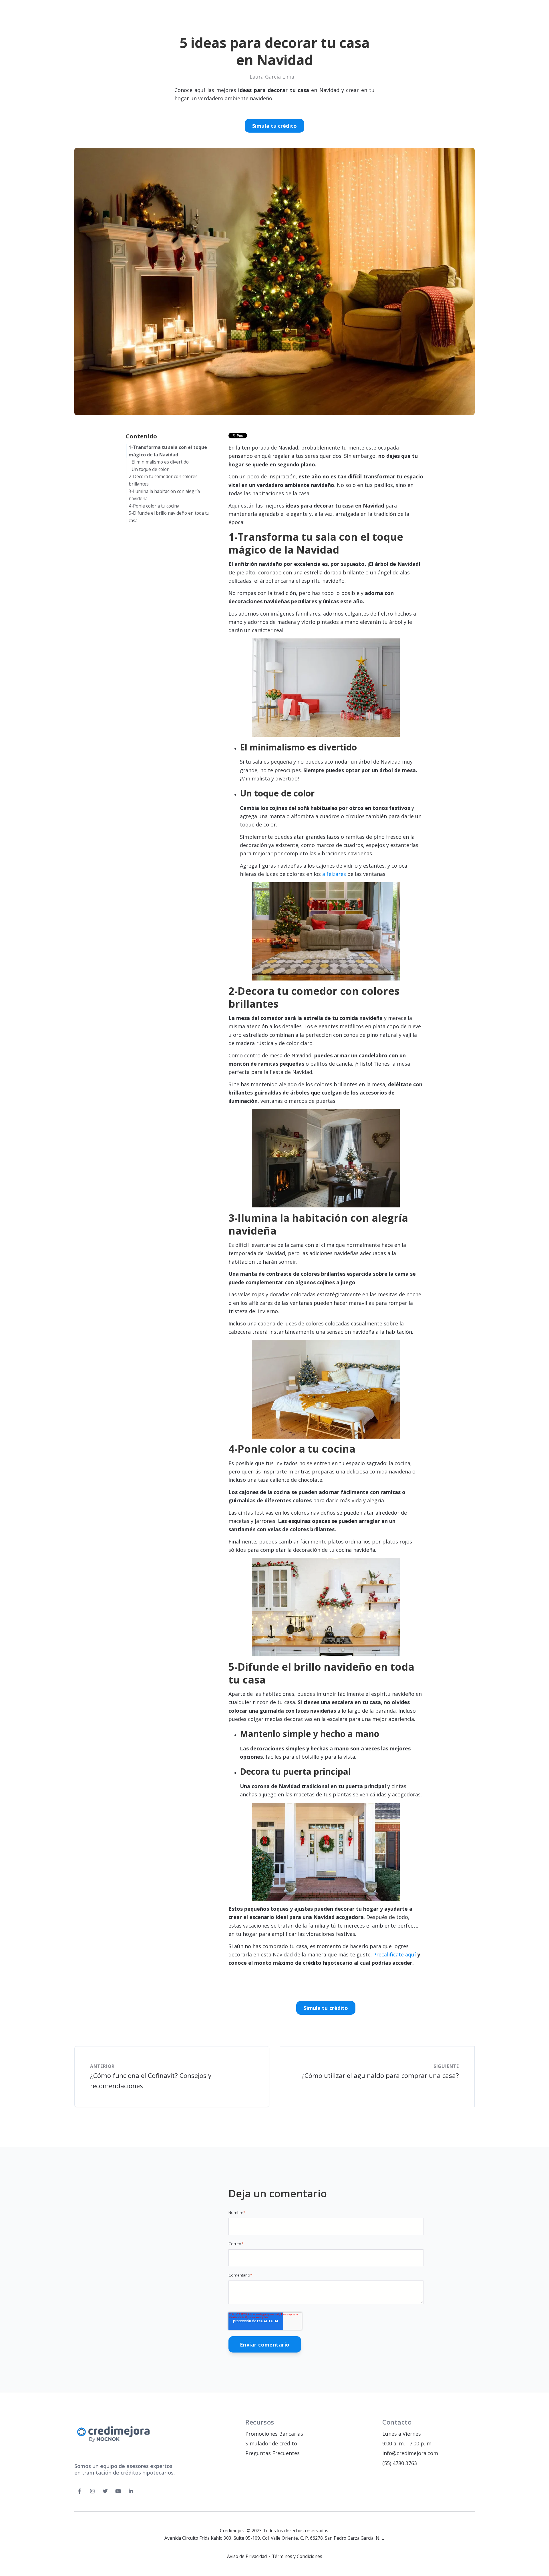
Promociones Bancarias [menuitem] (274, 2434)
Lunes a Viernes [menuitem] (402, 2434)
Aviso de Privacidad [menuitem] (247, 2557)
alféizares (334, 874)
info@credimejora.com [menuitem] (410, 2453)
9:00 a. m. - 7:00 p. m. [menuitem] (407, 2443)
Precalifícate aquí (394, 1954)
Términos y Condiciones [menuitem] (297, 2557)
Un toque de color (150, 469)
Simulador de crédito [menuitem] (271, 2443)
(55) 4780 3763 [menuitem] (400, 2463)
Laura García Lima (272, 77)
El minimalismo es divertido (160, 462)
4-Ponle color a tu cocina (154, 506)
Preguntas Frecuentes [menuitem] (272, 2453)
